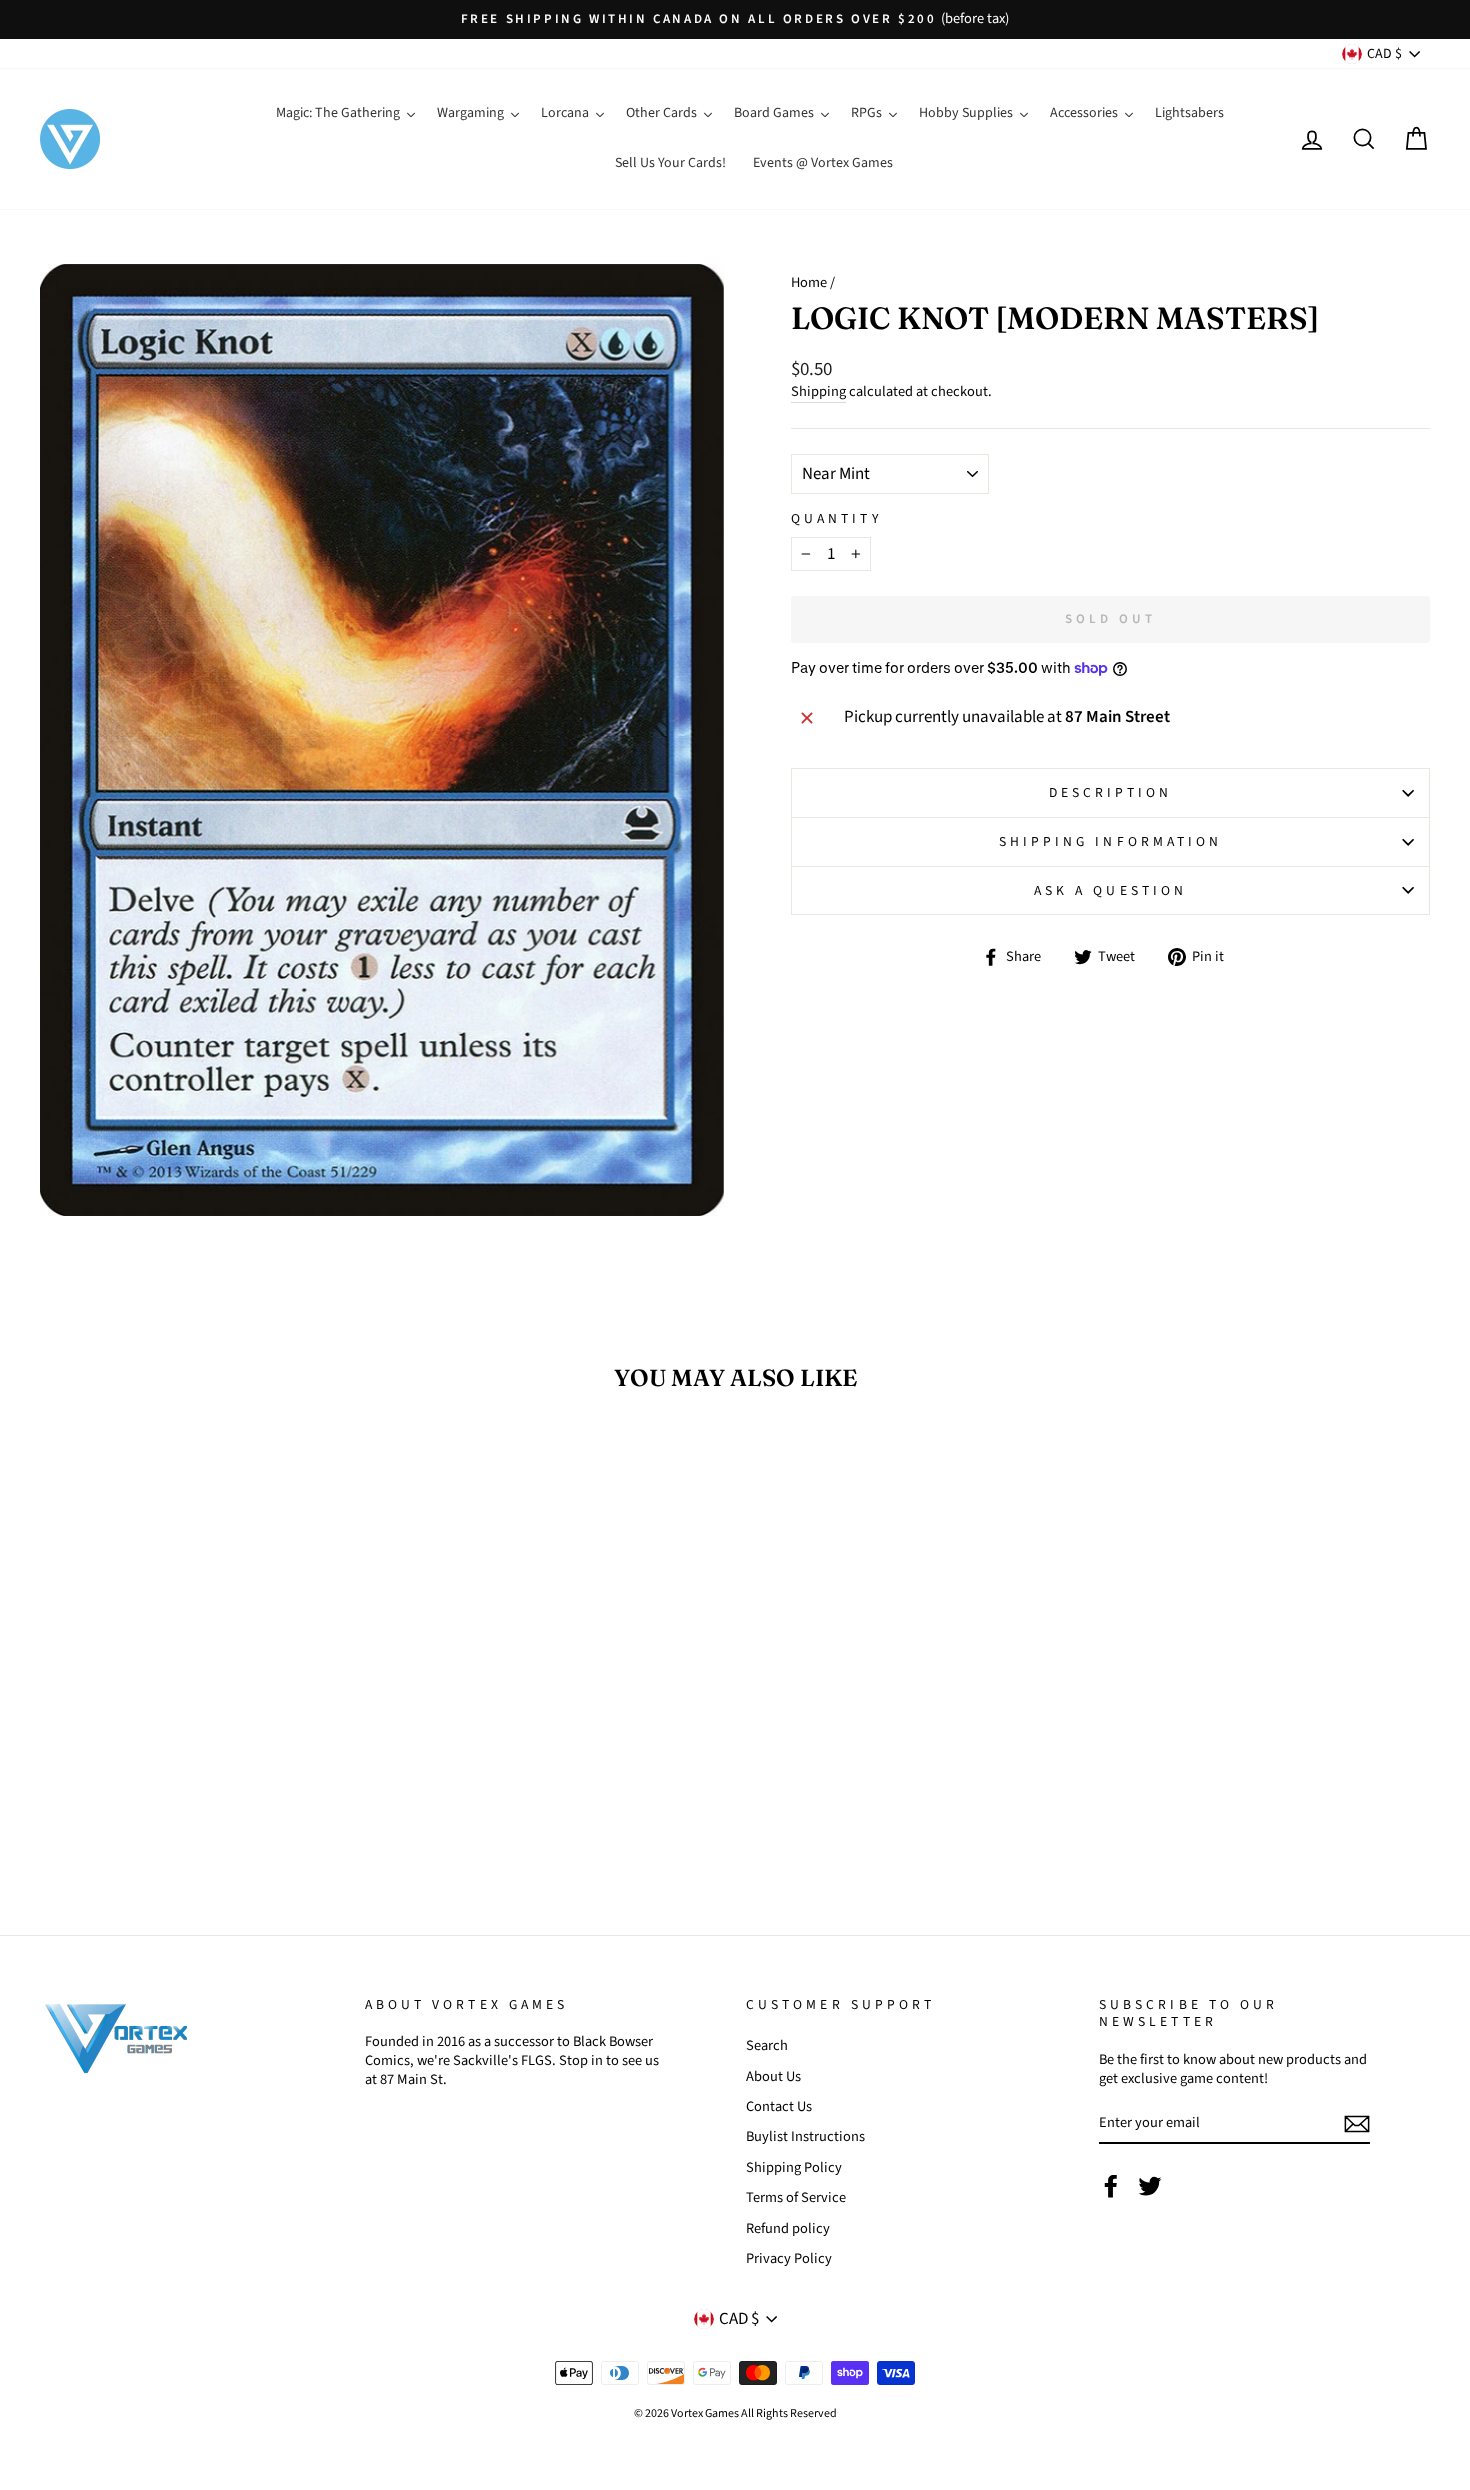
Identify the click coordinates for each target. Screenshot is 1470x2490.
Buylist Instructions (805, 2136)
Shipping (818, 392)
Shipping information (1111, 841)
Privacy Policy (789, 2258)
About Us (773, 2076)
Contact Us (779, 2106)
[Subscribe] (1357, 2124)
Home (809, 282)
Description (1111, 792)
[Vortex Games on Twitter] (1150, 2186)
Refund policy (788, 2228)
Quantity (836, 519)
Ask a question (1110, 890)
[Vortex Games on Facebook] (1111, 2186)
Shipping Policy (794, 2167)
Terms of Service (796, 2197)
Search (767, 2045)
